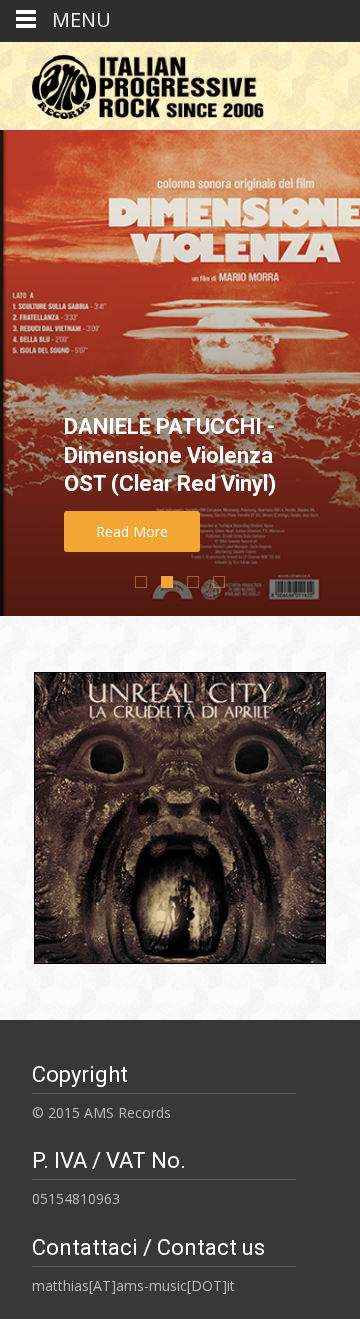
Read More (132, 531)
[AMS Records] (140, 82)
